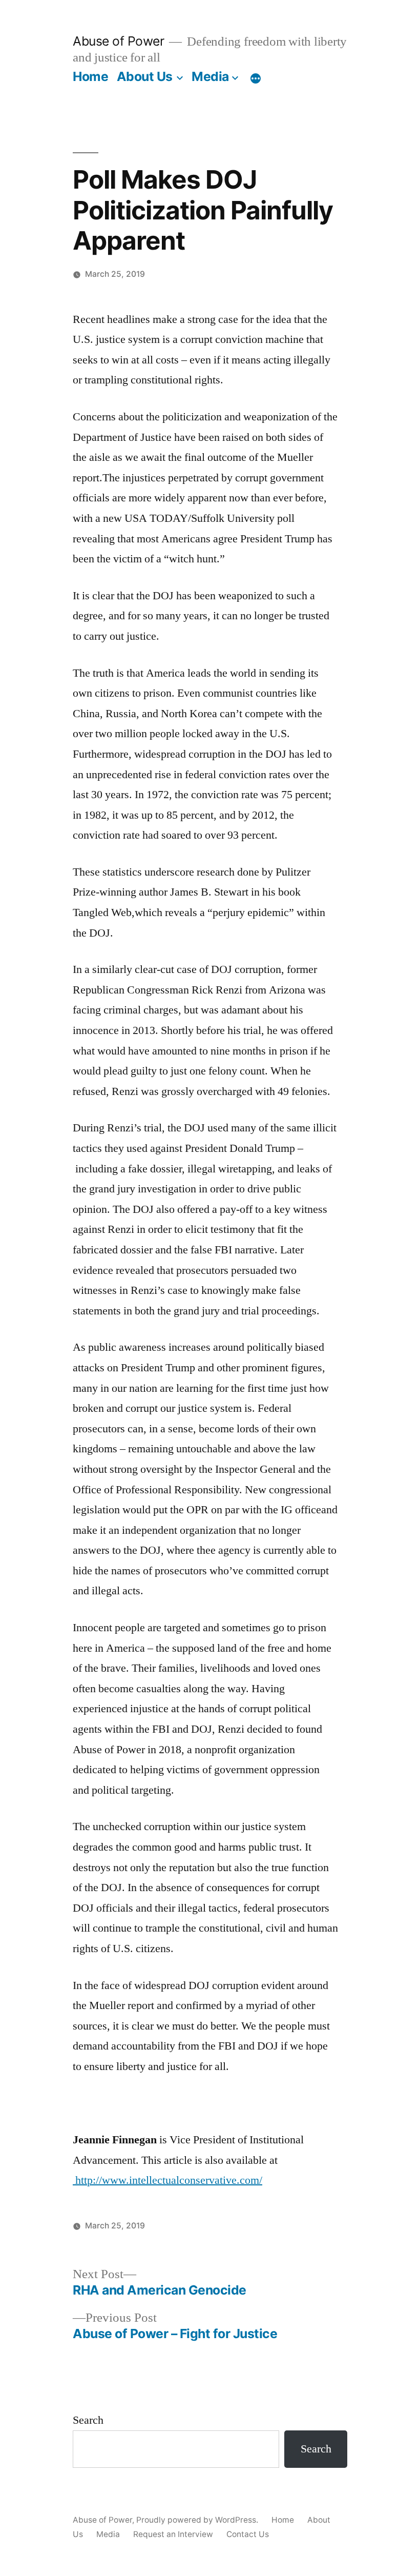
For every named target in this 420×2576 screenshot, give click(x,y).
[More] (256, 78)
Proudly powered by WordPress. (198, 2520)
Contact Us (248, 2534)
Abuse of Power (118, 41)
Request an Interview (173, 2534)
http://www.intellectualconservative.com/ (167, 2180)
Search (88, 2420)
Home (90, 76)
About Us (145, 76)
